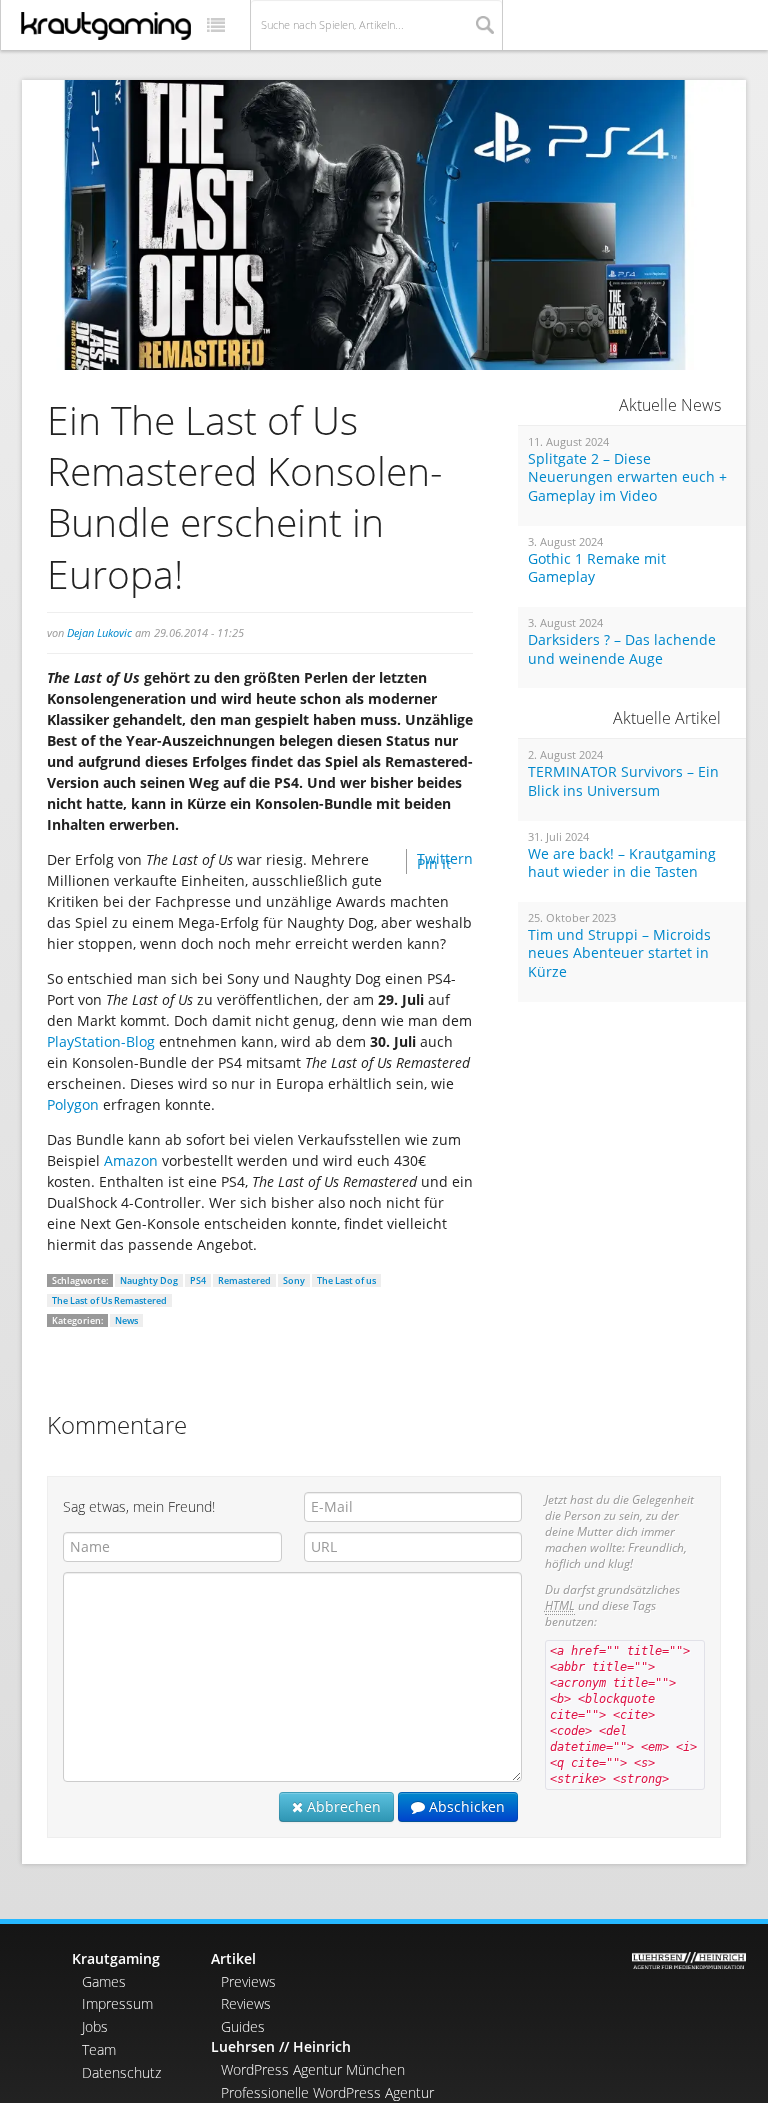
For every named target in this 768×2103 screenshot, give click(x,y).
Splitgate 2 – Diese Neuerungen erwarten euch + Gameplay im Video (627, 477)
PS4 (198, 1280)
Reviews (246, 2003)
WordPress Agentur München (313, 2069)
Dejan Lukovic (99, 632)
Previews (248, 1981)
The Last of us (346, 1280)
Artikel (233, 1958)
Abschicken (465, 1806)
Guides (243, 2026)
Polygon (73, 1104)
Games (104, 1981)
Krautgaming (116, 1958)
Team (99, 2049)
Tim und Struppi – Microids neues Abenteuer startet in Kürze (619, 953)
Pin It (434, 863)
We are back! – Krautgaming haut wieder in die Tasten (622, 863)
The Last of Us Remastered (109, 1300)
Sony (294, 1280)
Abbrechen (342, 1806)
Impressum (117, 2003)
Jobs (95, 2026)
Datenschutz (121, 2072)
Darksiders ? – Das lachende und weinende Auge (622, 649)
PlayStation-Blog (101, 1041)
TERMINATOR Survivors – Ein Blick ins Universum (623, 781)
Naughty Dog (149, 1280)
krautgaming (106, 26)
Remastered (244, 1280)
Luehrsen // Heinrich (281, 2046)
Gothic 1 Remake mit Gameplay (597, 568)
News (126, 1320)
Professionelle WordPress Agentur (327, 2092)
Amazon (131, 1160)
